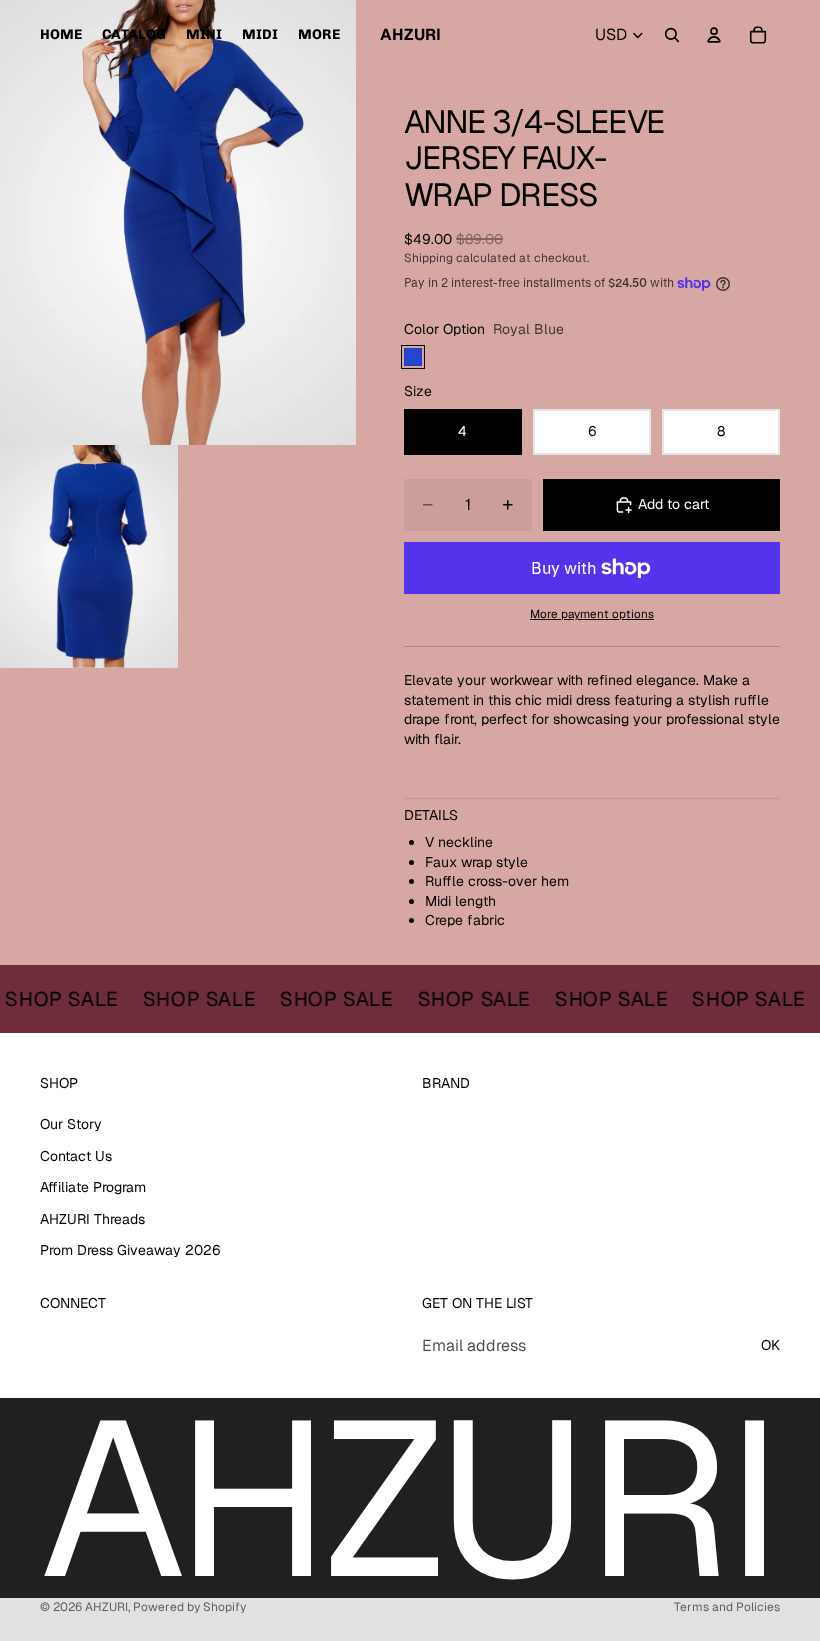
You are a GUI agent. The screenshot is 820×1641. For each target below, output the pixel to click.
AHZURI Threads (92, 1219)
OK (770, 1345)
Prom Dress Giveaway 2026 (130, 1250)
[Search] (672, 35)
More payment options (592, 613)
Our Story (71, 1124)
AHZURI (106, 1607)
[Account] (714, 35)
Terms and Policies (727, 1607)
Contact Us (76, 1156)
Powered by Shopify (189, 1607)
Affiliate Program (93, 1187)
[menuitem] (319, 35)
